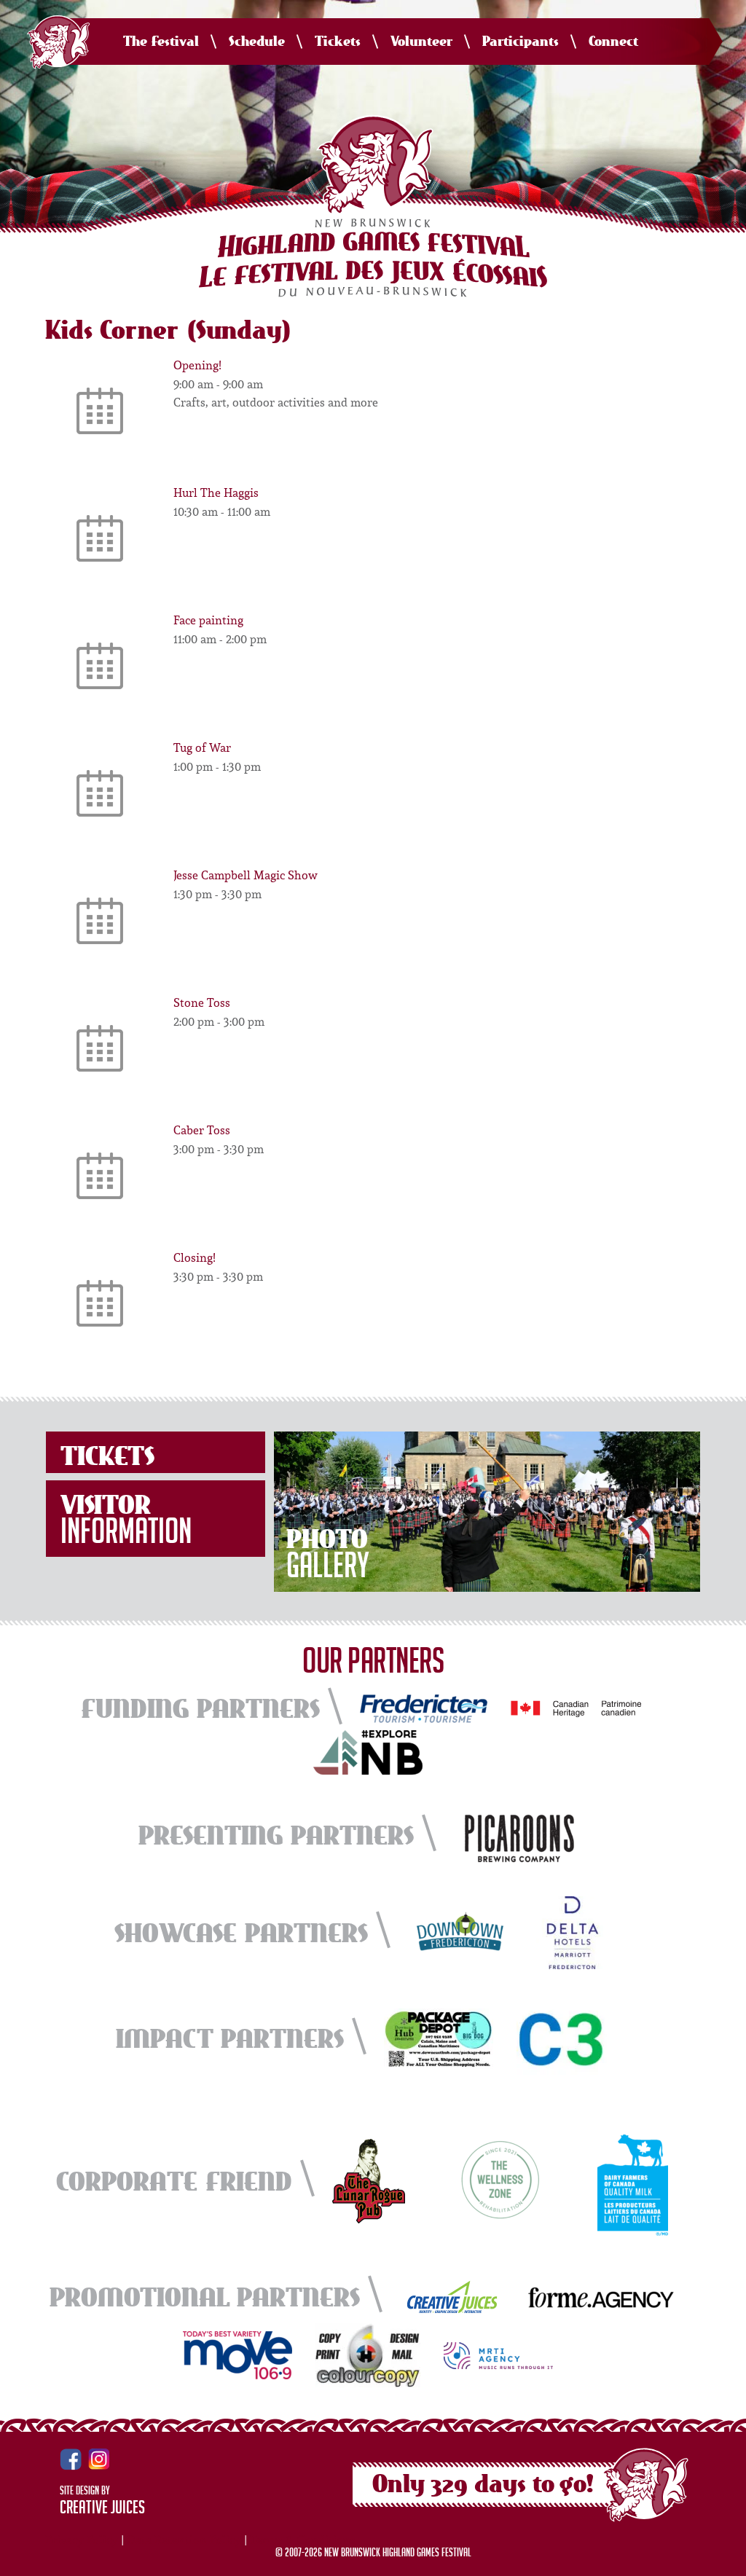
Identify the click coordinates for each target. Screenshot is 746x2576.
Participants (521, 42)
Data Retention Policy (184, 2540)
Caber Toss (202, 1130)
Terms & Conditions (303, 2540)
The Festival (161, 42)
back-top (729, 2560)
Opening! (197, 365)
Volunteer (421, 42)
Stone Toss (202, 1002)
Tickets (338, 42)
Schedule (257, 42)
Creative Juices (102, 2510)
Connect (613, 42)
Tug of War (202, 747)
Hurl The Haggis (216, 492)
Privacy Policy (82, 2540)
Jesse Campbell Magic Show (246, 875)
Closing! (195, 1257)
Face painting (208, 620)
